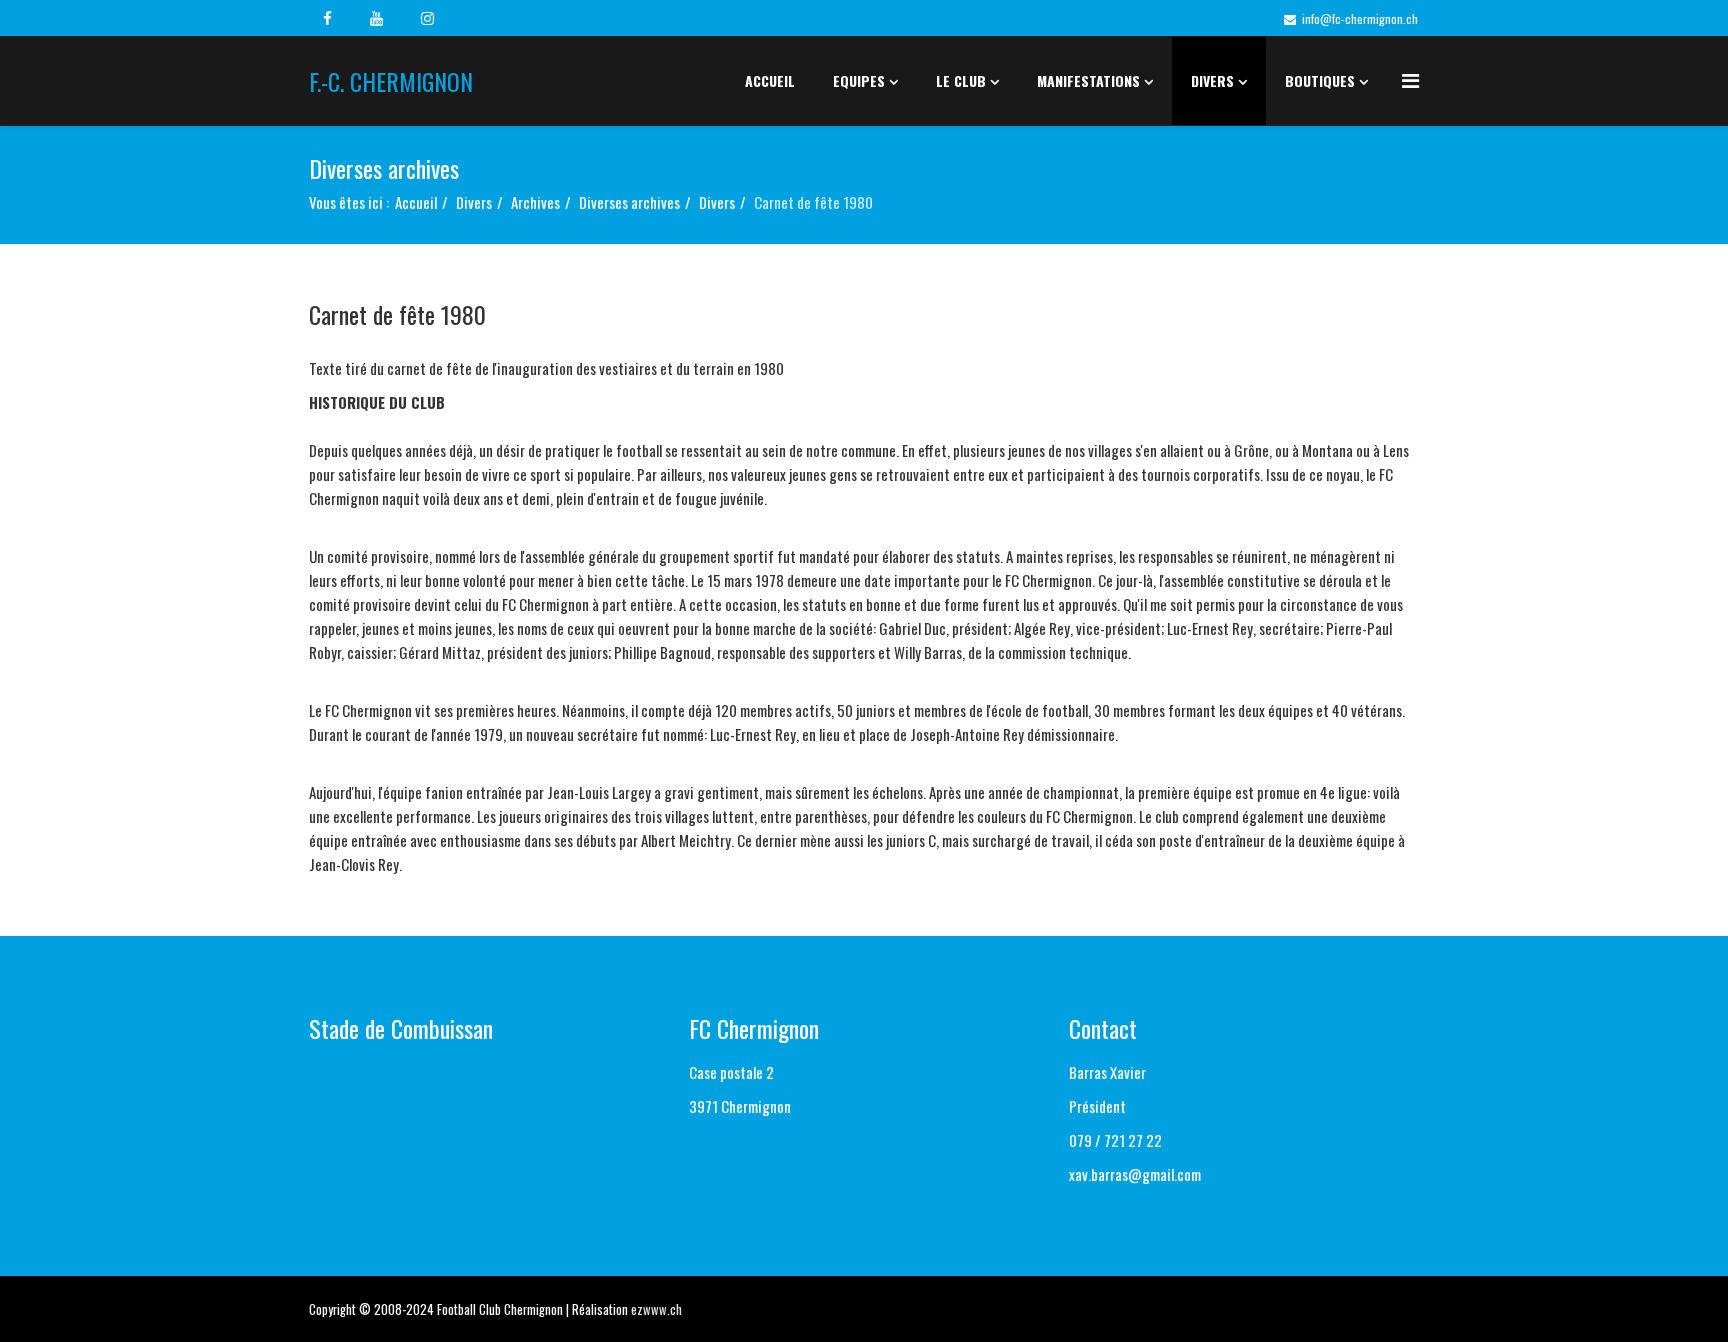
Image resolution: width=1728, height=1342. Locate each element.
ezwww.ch (656, 1309)
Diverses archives (629, 202)
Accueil (770, 80)
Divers (1212, 80)
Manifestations (1088, 80)
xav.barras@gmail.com (1135, 1174)
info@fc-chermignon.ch (1360, 18)
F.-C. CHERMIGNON (391, 81)
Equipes (859, 80)
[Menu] (1410, 79)
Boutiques (1320, 80)
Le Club (961, 80)
